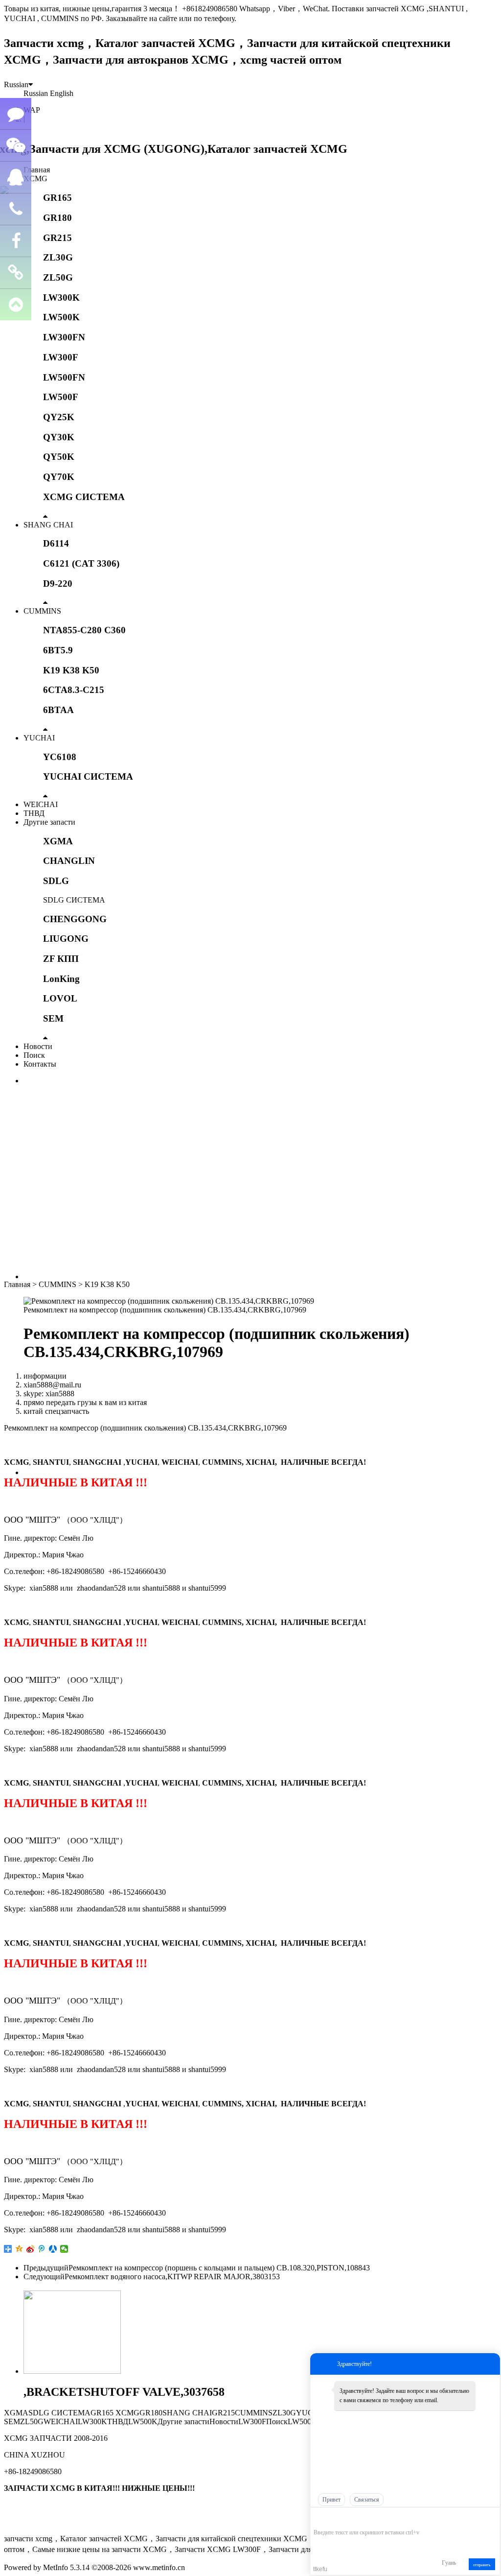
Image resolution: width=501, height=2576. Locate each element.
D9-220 (58, 584)
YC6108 (60, 757)
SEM (53, 1018)
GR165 (57, 198)
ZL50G (58, 277)
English (62, 93)
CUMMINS (42, 611)
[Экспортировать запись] (491, 2517)
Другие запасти (49, 822)
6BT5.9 (58, 650)
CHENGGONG (75, 919)
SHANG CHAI (48, 525)
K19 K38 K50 (71, 670)
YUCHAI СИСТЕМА (88, 776)
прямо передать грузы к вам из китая (85, 1402)
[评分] (333, 2518)
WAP (32, 110)
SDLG (56, 881)
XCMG (35, 179)
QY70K (59, 477)
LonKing (61, 979)
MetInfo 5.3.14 (66, 2567)
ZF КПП (61, 959)
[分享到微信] (64, 2249)
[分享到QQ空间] (19, 2249)
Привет (331, 2500)
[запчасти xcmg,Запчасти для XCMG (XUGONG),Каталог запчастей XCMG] (176, 149)
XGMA (58, 841)
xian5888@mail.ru (52, 1385)
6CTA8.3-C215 (74, 690)
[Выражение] (319, 2518)
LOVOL (60, 998)
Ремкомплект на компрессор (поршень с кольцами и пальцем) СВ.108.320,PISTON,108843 (219, 2268)
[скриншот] (358, 2517)
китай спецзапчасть (56, 1411)
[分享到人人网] (53, 2249)
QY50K (59, 457)
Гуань (449, 2563)
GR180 (57, 218)
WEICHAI (41, 804)
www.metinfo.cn (159, 2567)
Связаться (367, 2500)
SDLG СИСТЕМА (74, 900)
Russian (16, 84)
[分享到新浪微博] (31, 2249)
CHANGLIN (69, 861)
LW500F (61, 397)
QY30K (59, 437)
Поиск (34, 1055)
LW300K (61, 298)
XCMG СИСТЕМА (84, 497)
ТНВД (34, 813)
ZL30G (58, 257)
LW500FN (64, 377)
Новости (38, 1046)
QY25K (59, 417)
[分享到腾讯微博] (42, 2249)
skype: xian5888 (49, 1394)
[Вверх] (16, 305)
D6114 (56, 543)
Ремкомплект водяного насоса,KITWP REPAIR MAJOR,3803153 (172, 2277)
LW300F (61, 357)
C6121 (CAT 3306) (81, 563)
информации (45, 1376)
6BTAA (58, 710)
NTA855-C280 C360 (84, 630)
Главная (37, 170)
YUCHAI (39, 738)
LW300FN (64, 337)
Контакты (40, 1064)
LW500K (61, 317)
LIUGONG (66, 939)
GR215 (57, 238)
